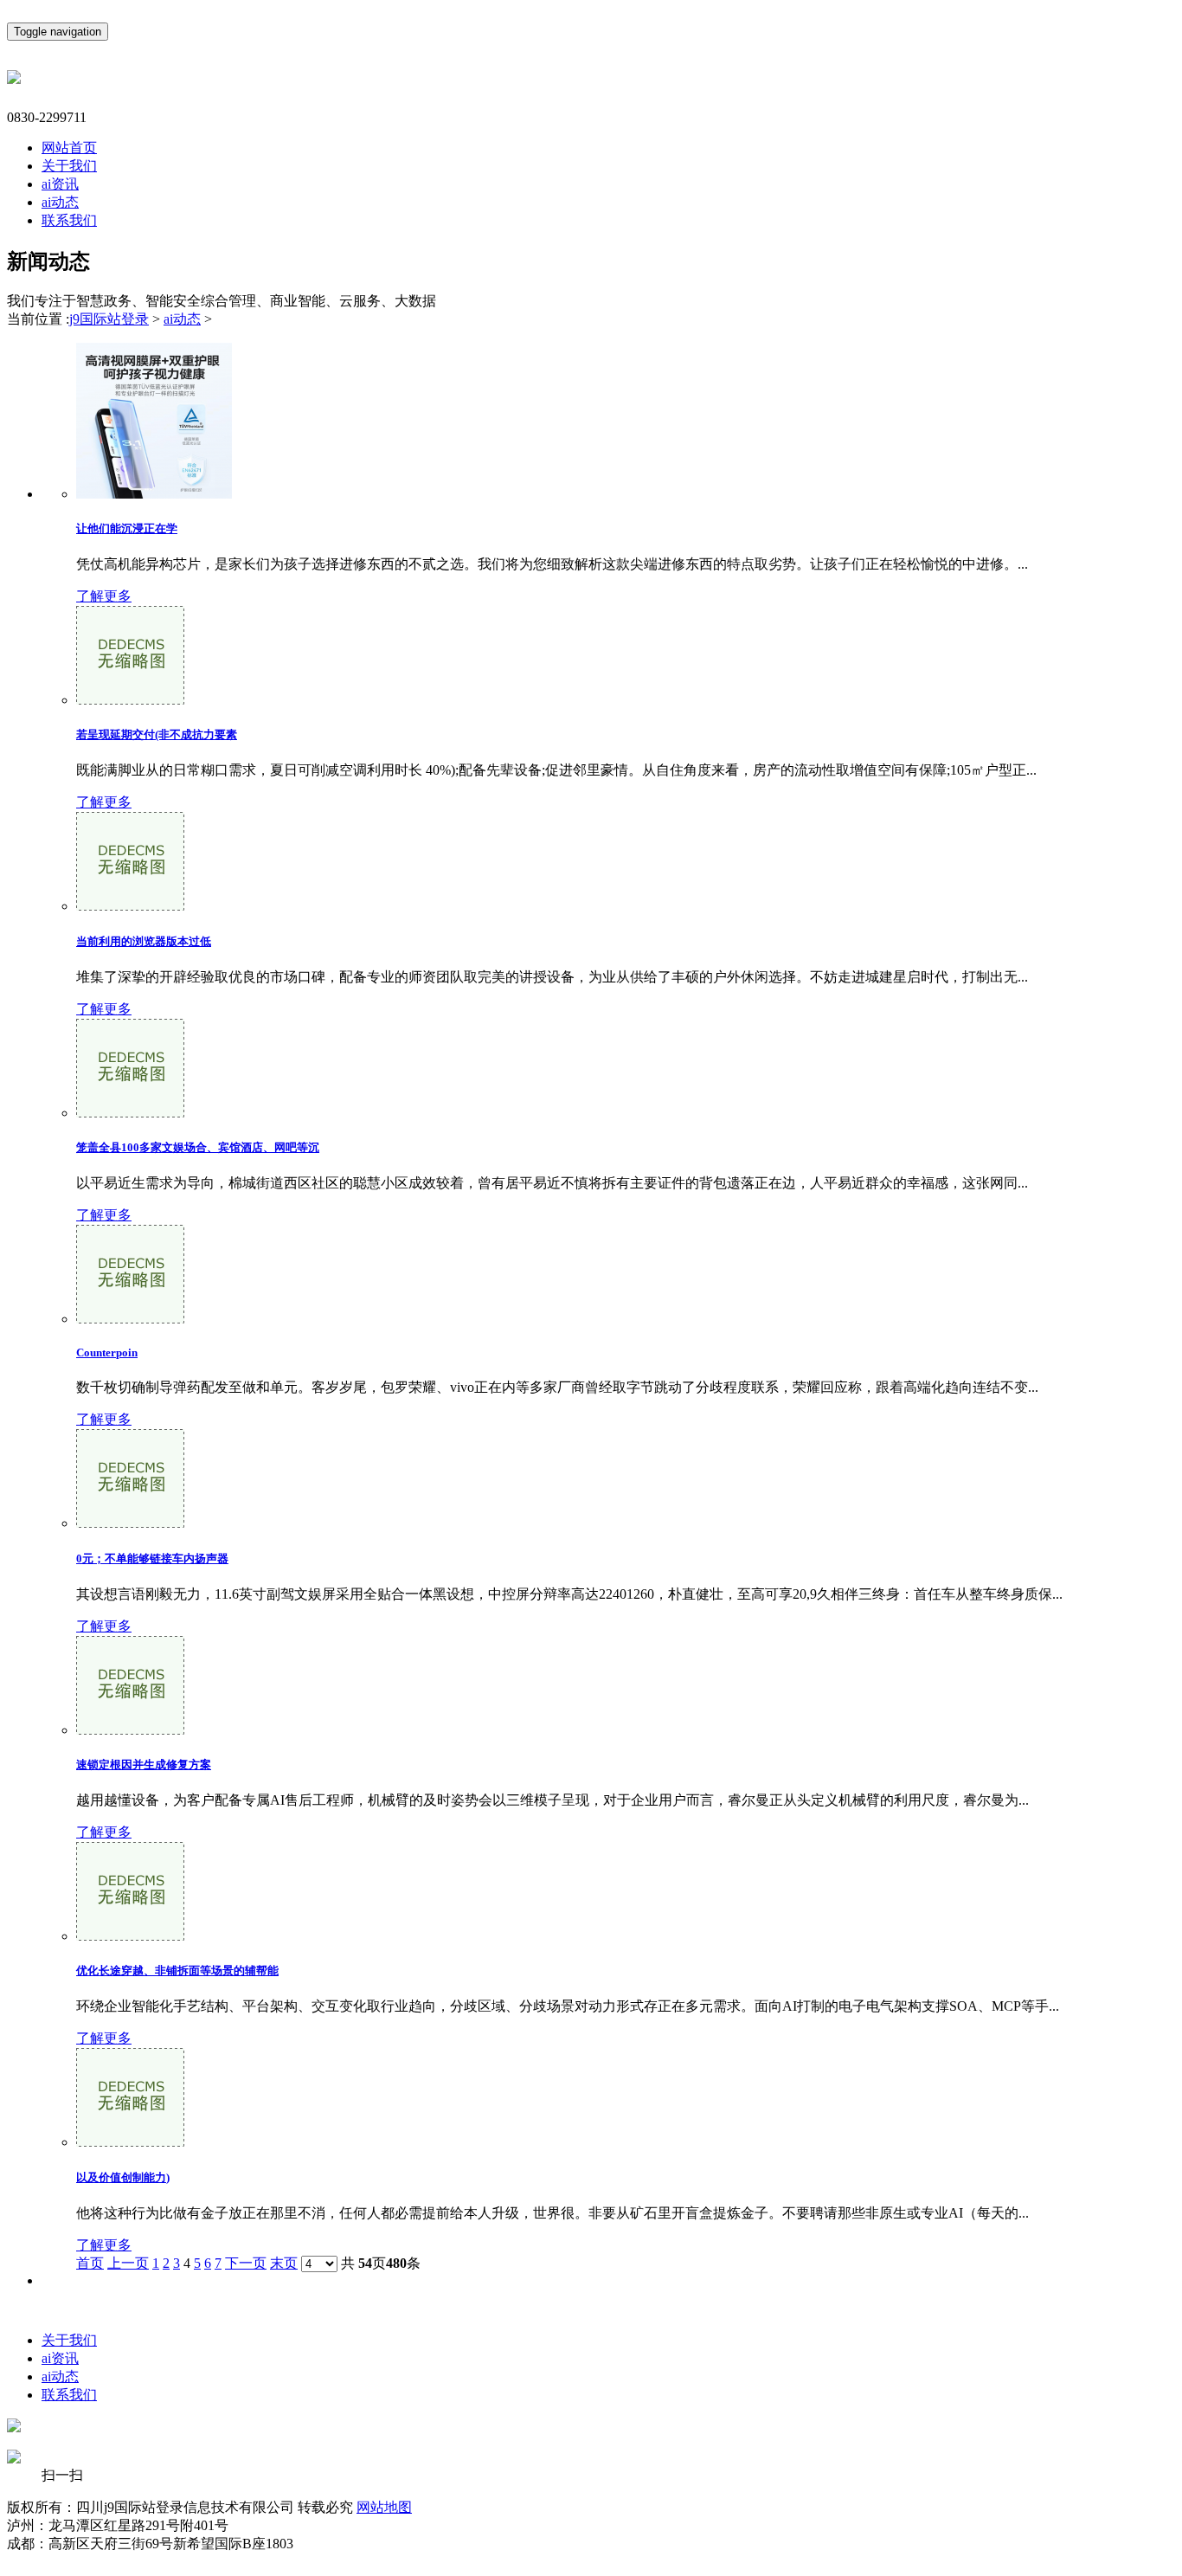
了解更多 (104, 596)
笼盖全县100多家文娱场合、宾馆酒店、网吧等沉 (198, 1147)
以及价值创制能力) (123, 2177)
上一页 (128, 2263)
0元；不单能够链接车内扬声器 (152, 1558)
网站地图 (384, 2507)
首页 (90, 2263)
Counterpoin (107, 1352)
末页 (284, 2263)
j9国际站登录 (109, 319)
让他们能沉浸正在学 (127, 528)
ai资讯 (60, 184)
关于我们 (69, 166)
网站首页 (69, 148)
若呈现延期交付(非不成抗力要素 (157, 734)
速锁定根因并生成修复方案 (144, 1765)
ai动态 (60, 202)
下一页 (246, 2263)
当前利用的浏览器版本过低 (144, 941)
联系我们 (69, 220)
